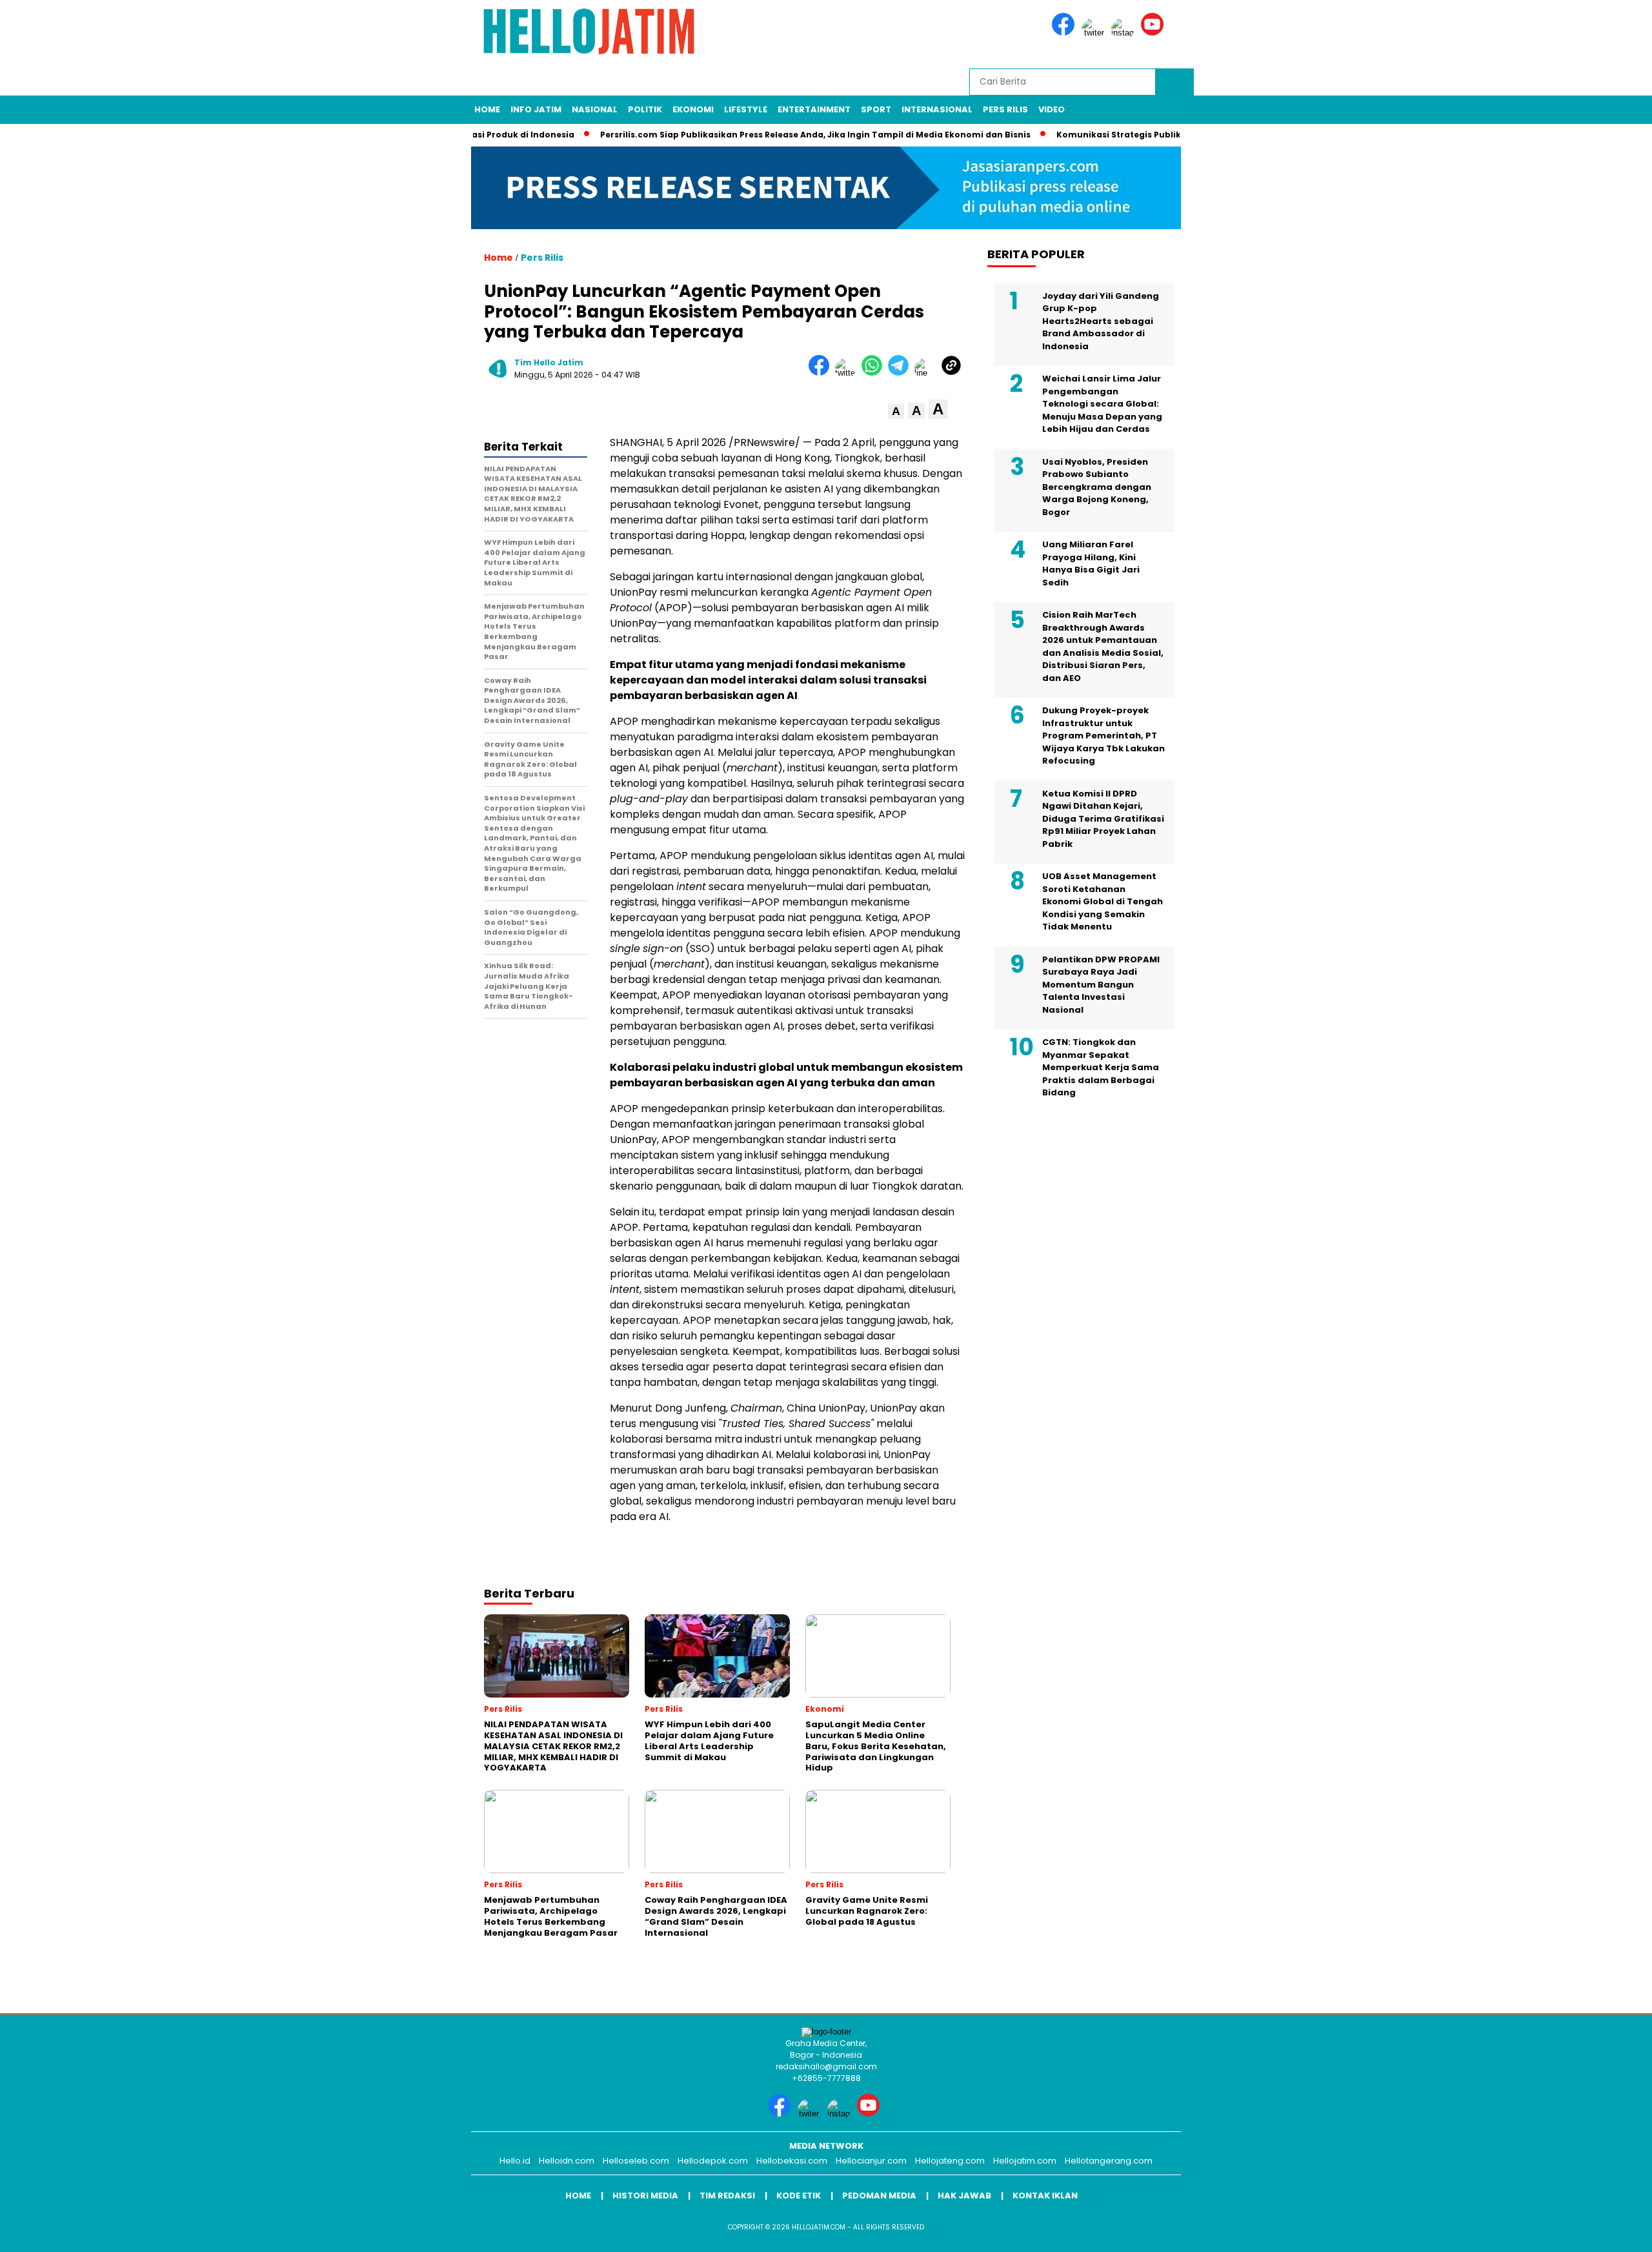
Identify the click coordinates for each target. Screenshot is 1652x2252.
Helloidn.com (567, 2161)
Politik (645, 109)
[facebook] (1065, 33)
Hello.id (515, 2161)
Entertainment (814, 109)
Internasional (937, 109)
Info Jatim (536, 109)
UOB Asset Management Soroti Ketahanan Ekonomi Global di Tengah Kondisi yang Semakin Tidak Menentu (1103, 901)
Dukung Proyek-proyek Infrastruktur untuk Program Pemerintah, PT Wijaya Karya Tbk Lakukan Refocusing (1103, 735)
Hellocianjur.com (871, 2161)
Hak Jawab (964, 2196)
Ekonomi (693, 109)
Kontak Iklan (1045, 2196)
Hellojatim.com (1025, 2161)
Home (487, 109)
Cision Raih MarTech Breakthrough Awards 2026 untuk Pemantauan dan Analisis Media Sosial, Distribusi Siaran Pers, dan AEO (1103, 646)
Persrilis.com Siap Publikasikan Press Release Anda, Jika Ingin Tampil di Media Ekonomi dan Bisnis (765, 135)
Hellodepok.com (713, 2161)
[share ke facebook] (822, 373)
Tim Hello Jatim (549, 362)
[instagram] (1125, 33)
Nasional (595, 109)
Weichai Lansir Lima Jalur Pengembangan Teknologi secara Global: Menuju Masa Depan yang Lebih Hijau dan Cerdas (1102, 404)
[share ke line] (928, 373)
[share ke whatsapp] (875, 373)
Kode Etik (799, 2196)
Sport (876, 109)
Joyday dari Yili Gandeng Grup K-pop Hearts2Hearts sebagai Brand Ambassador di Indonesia (1101, 321)
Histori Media (645, 2196)
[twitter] (1095, 33)
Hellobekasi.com (792, 2161)
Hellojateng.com (950, 2161)
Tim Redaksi (727, 2196)
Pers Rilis (1005, 109)
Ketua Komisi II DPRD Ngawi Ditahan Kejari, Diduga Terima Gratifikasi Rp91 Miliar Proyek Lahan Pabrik (1103, 819)
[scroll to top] (1592, 2232)
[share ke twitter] (848, 373)
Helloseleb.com (636, 2161)
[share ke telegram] (901, 373)
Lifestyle (746, 109)
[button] (896, 411)
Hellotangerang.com (1109, 2161)
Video (1052, 109)
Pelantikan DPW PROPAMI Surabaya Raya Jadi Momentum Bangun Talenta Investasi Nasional (1101, 985)
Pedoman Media (879, 2196)
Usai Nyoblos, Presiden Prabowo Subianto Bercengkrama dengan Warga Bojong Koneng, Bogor (1097, 487)
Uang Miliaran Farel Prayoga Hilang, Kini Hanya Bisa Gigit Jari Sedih (1091, 563)
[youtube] (1154, 33)
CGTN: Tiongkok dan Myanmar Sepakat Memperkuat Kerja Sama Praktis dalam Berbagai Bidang (1101, 1067)
